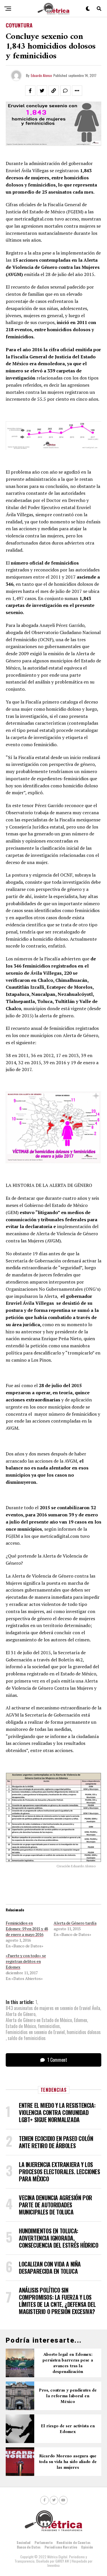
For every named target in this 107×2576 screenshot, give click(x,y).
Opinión (87, 2547)
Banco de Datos (29, 2547)
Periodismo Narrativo (61, 2547)
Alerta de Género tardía (75, 1923)
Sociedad (24, 2542)
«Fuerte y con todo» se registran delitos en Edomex (26, 1961)
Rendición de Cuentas (73, 2542)
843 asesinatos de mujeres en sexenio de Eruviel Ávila (53, 2008)
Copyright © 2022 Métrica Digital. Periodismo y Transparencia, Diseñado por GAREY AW (51, 2559)
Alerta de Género (21, 2014)
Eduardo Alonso (41, 75)
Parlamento (44, 2542)
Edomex (80, 2020)
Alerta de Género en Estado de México (39, 2020)
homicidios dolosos (84, 2032)
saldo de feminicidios (27, 2038)
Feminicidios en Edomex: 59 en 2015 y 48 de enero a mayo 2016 (27, 1929)
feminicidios (49, 2026)
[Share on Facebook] (30, 91)
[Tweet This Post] (42, 91)
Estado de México (21, 2026)
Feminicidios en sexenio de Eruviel (35, 2032)
